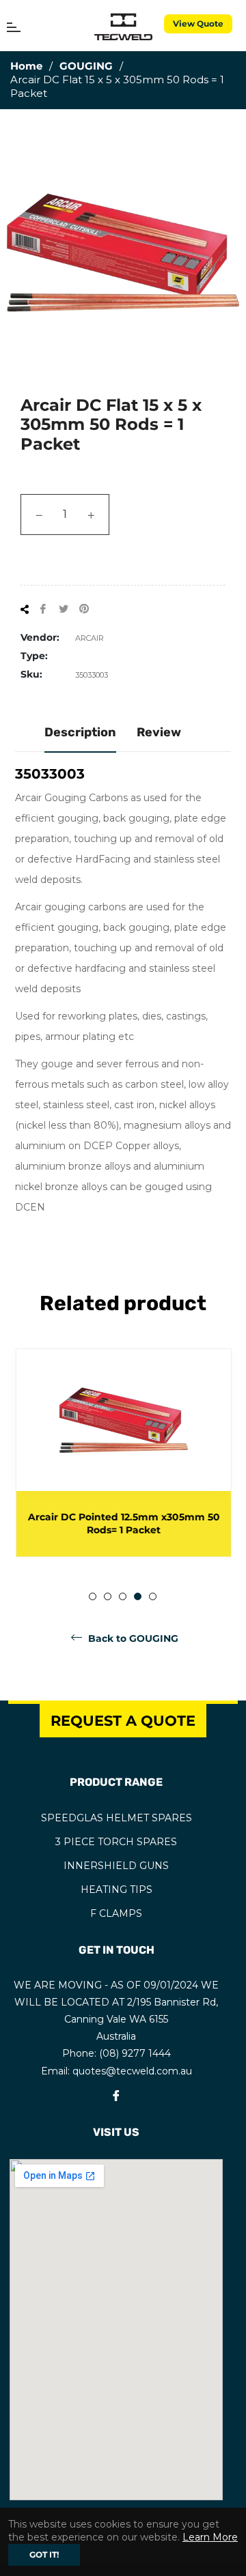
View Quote (198, 24)
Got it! (44, 2555)
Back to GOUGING (132, 1638)
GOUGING (86, 66)
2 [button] (108, 1596)
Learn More (210, 2537)
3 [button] (123, 1596)
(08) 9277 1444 (135, 2053)
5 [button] (153, 1596)
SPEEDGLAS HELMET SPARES (117, 1818)
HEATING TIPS (117, 1890)
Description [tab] (80, 732)
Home (26, 66)
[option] (123, 1453)
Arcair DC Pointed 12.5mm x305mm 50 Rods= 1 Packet (123, 1523)
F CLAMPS (116, 1913)
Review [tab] (159, 732)
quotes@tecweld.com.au (132, 2071)
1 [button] (93, 1596)
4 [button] (138, 1596)
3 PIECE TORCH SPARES (116, 1842)
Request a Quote (123, 1721)
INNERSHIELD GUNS (116, 1866)
